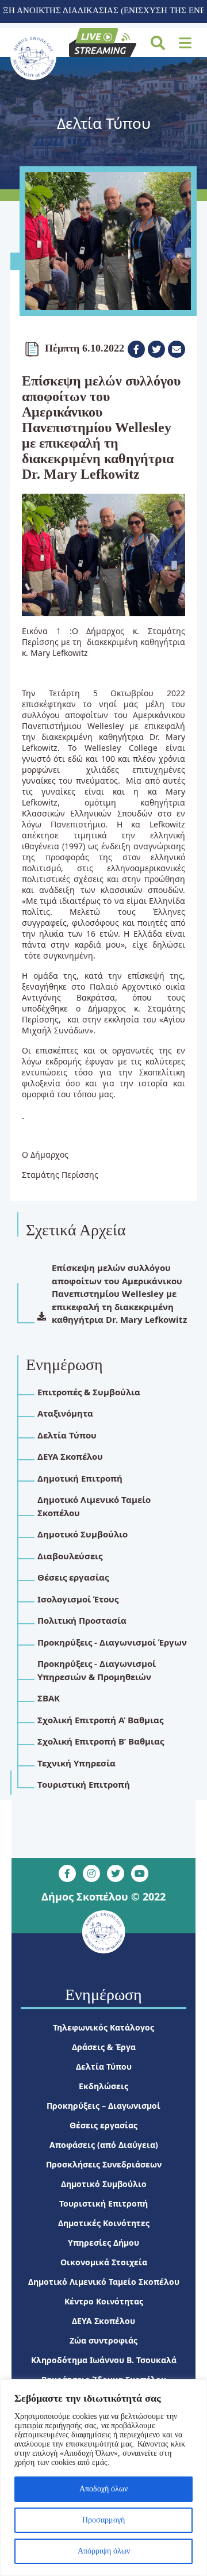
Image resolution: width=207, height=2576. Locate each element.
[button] (185, 43)
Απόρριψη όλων (104, 2551)
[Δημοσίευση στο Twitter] (156, 349)
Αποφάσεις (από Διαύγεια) (104, 2145)
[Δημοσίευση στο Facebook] (136, 349)
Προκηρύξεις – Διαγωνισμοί (103, 2106)
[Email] (177, 349)
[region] (103, 2478)
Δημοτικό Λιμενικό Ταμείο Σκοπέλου (104, 2282)
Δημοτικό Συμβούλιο (104, 2184)
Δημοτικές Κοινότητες (104, 2223)
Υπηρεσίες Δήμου (103, 2243)
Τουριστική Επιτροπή (103, 2203)
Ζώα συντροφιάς (103, 2340)
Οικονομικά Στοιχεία (104, 2262)
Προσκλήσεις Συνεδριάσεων (104, 2164)
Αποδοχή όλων (103, 2489)
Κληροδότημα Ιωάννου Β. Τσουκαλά (104, 2360)
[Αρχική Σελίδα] (33, 57)
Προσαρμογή (103, 2520)
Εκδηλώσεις (103, 2086)
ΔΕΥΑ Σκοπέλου (103, 2321)
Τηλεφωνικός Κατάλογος (103, 2027)
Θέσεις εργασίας (103, 2125)
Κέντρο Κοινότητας (104, 2301)
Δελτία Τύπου (104, 2066)
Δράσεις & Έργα (104, 2047)
